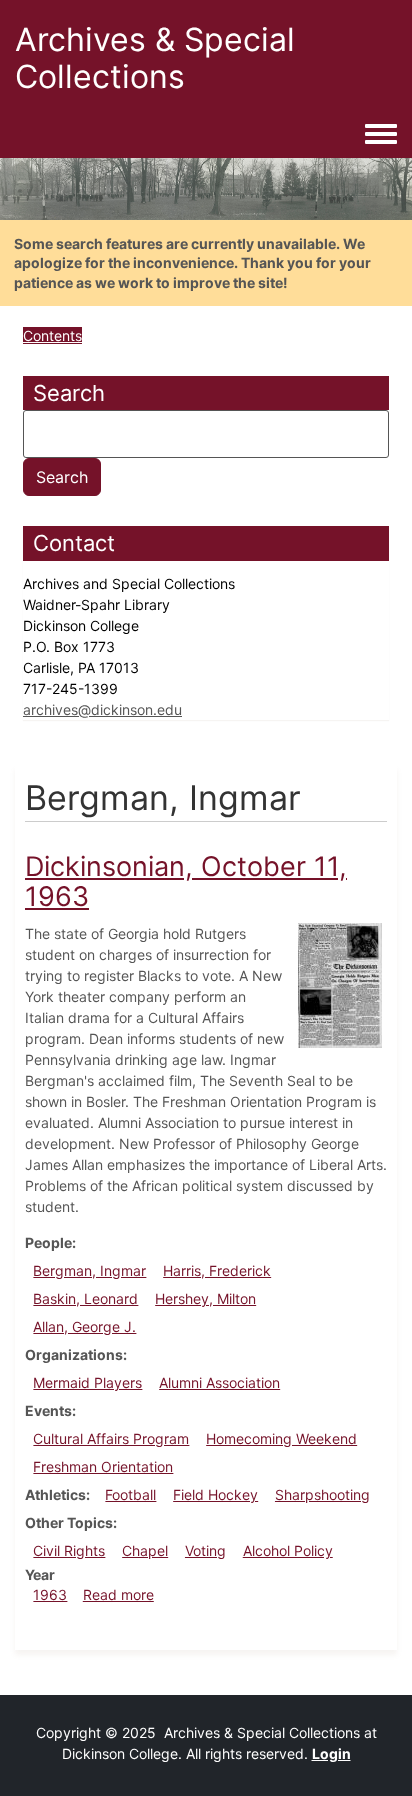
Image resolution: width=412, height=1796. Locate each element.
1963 (50, 1594)
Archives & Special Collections (155, 58)
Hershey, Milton (205, 1298)
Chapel (145, 1550)
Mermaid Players (87, 1382)
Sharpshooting (322, 1494)
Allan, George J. (84, 1326)
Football (130, 1494)
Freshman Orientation (103, 1466)
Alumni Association (219, 1382)
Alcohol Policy (288, 1550)
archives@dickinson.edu (102, 709)
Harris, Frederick (217, 1270)
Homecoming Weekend (281, 1438)
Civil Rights (69, 1550)
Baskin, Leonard (85, 1298)
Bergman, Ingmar (89, 1270)
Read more (118, 1594)
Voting (205, 1550)
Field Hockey (215, 1494)
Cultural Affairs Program (111, 1438)
